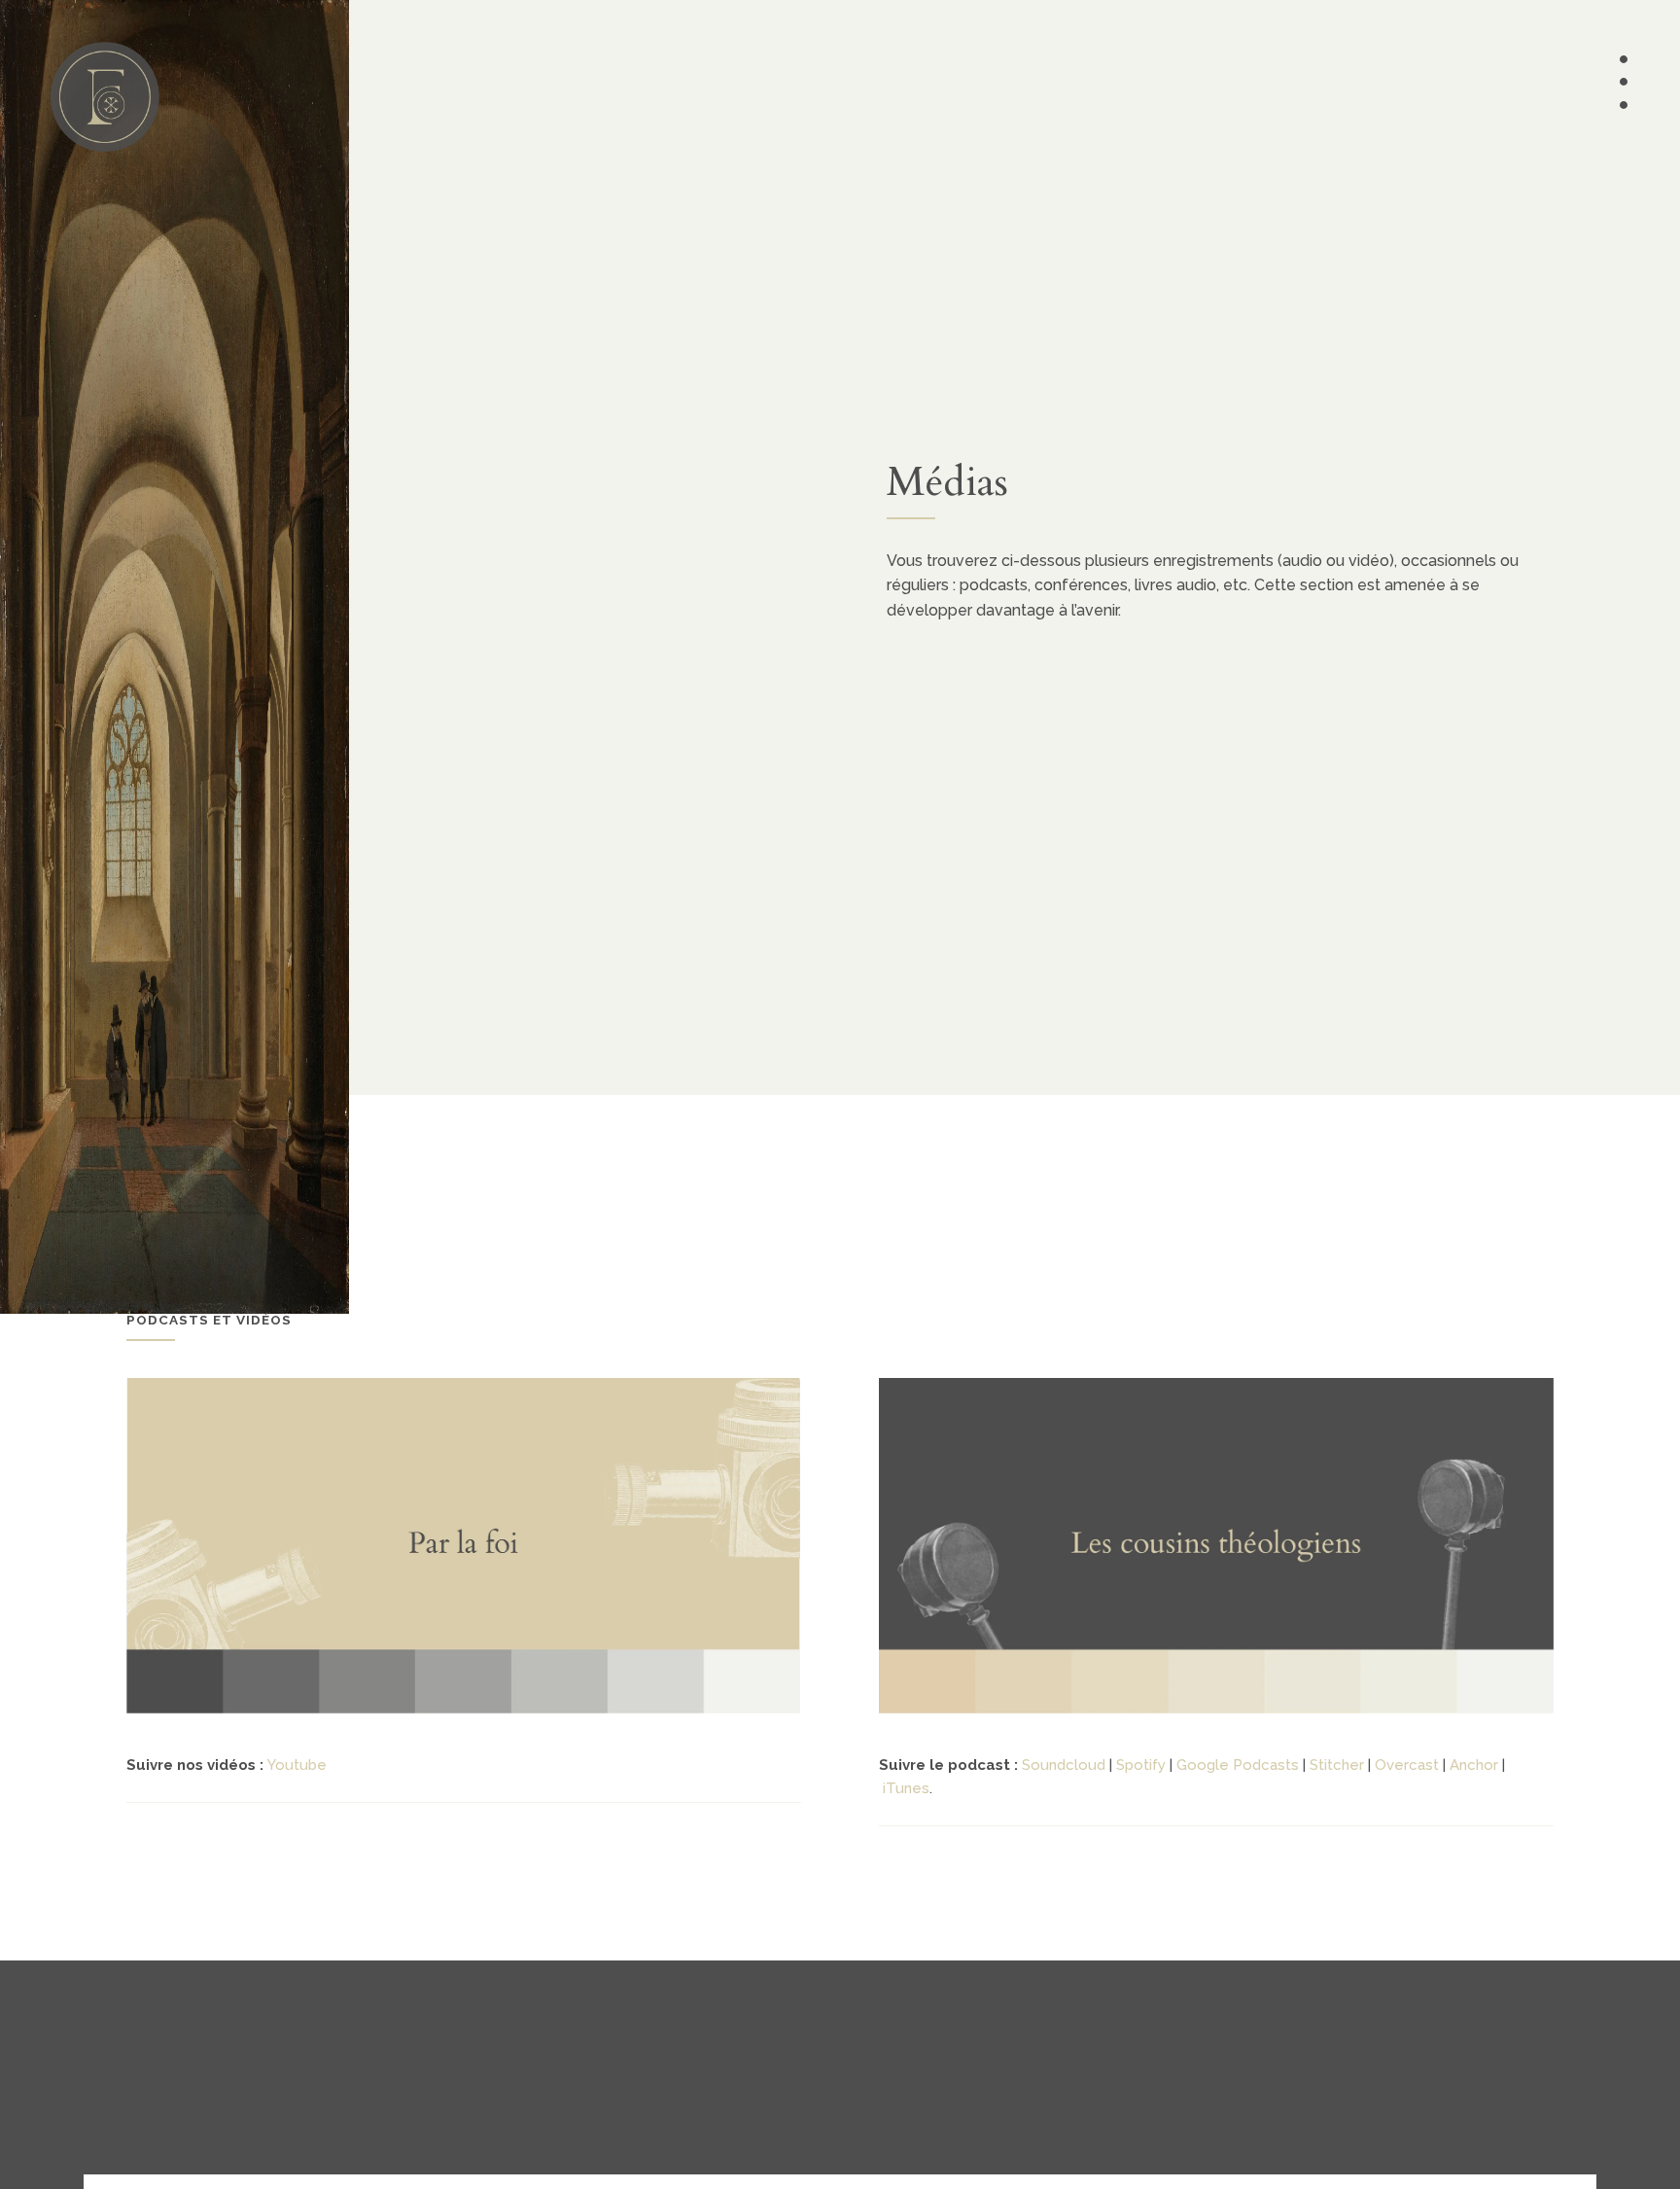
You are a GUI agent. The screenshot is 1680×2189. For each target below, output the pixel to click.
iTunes (906, 1788)
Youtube (297, 1765)
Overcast (1407, 1765)
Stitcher (1337, 1765)
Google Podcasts (1238, 1765)
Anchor (1474, 1765)
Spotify (1141, 1765)
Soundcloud (1064, 1765)
